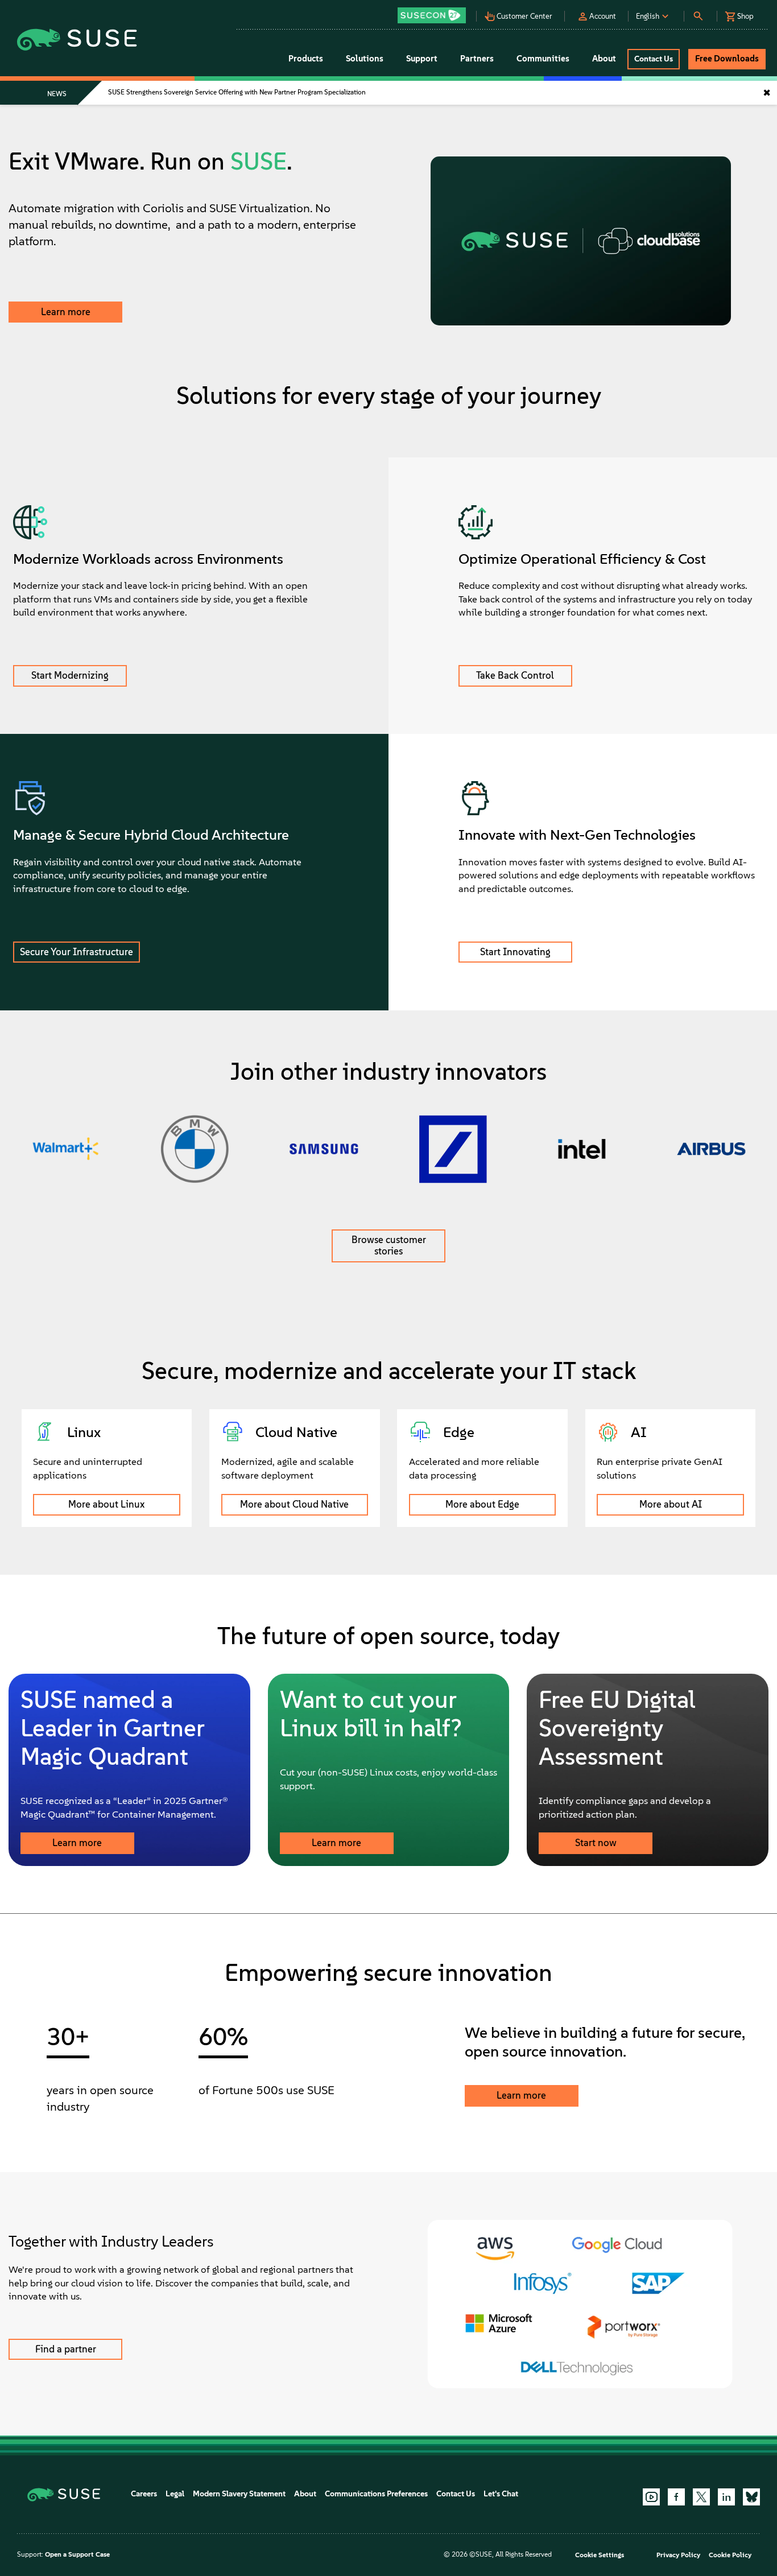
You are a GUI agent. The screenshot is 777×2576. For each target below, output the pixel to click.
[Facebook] (676, 2497)
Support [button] (422, 59)
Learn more (66, 312)
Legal (175, 2494)
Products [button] (306, 59)
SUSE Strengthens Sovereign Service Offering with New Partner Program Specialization (237, 92)
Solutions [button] (365, 59)
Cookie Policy (730, 2555)
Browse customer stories (389, 1245)
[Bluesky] (751, 2497)
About (305, 2494)
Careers (144, 2494)
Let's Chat (501, 2494)
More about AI (671, 1504)
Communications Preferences (376, 2494)
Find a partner (66, 2349)
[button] (435, 12)
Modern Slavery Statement (239, 2494)
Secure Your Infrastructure (77, 952)
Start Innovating (515, 952)
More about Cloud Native (294, 1504)
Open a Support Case (77, 2554)
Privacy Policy (678, 2555)
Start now (596, 1843)
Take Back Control (515, 675)
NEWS (57, 94)
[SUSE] (68, 2494)
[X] (701, 2497)
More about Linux (106, 1504)
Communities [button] (543, 59)
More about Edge (482, 1504)
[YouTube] (651, 2497)
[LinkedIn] (726, 2497)
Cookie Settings (600, 2555)
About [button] (604, 59)
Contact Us (456, 2494)
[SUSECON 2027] (432, 15)
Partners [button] (477, 59)
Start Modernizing (70, 675)
